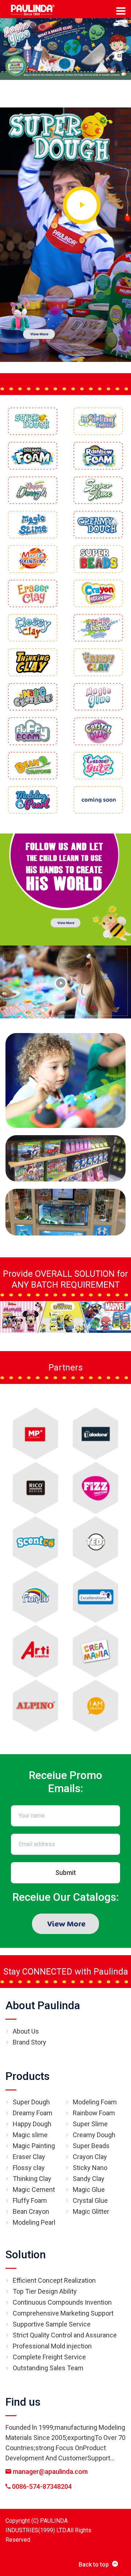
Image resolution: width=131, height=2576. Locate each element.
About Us (26, 2031)
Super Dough (31, 2102)
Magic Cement (34, 2190)
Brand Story (29, 2042)
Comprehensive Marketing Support (63, 2313)
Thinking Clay (32, 2179)
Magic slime (30, 2135)
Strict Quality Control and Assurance (65, 2335)
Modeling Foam (95, 2102)
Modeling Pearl (34, 2222)
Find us (23, 2402)
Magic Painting (34, 2146)
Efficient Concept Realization (54, 2280)
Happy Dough (32, 2124)
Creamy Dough (94, 2135)
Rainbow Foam (94, 2113)
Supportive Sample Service (52, 2324)
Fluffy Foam (30, 2200)
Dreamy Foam (33, 2113)
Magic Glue (89, 2190)
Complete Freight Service (49, 2357)
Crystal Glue (90, 2200)
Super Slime (90, 2124)
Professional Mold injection (52, 2346)
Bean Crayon (31, 2211)
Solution (26, 2254)
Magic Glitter (91, 2211)
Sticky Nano (90, 2168)
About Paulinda (43, 2005)
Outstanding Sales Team (48, 2368)
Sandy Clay (89, 2179)
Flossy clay (29, 2168)
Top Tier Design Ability (45, 2291)
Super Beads (91, 2146)
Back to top (94, 2565)
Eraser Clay (29, 2157)
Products (27, 2076)
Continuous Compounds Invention (62, 2302)
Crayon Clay (90, 2157)
